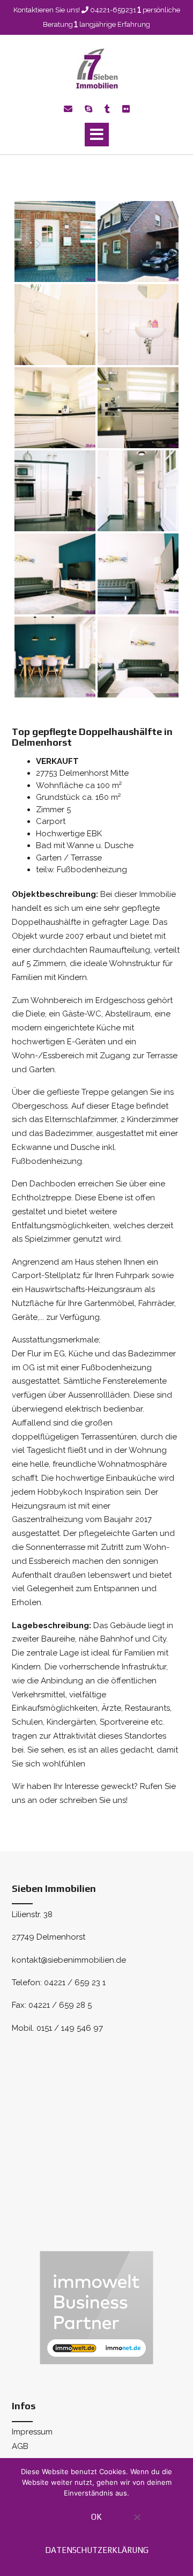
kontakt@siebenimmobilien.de (69, 1960)
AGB (20, 2446)
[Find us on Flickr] (126, 109)
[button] (97, 135)
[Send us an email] (68, 109)
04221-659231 (113, 10)
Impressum (32, 2432)
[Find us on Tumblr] (107, 109)
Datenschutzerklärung (97, 2550)
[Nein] (136, 2523)
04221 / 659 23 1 (75, 1983)
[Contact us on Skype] (88, 109)
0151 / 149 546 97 (70, 2028)
